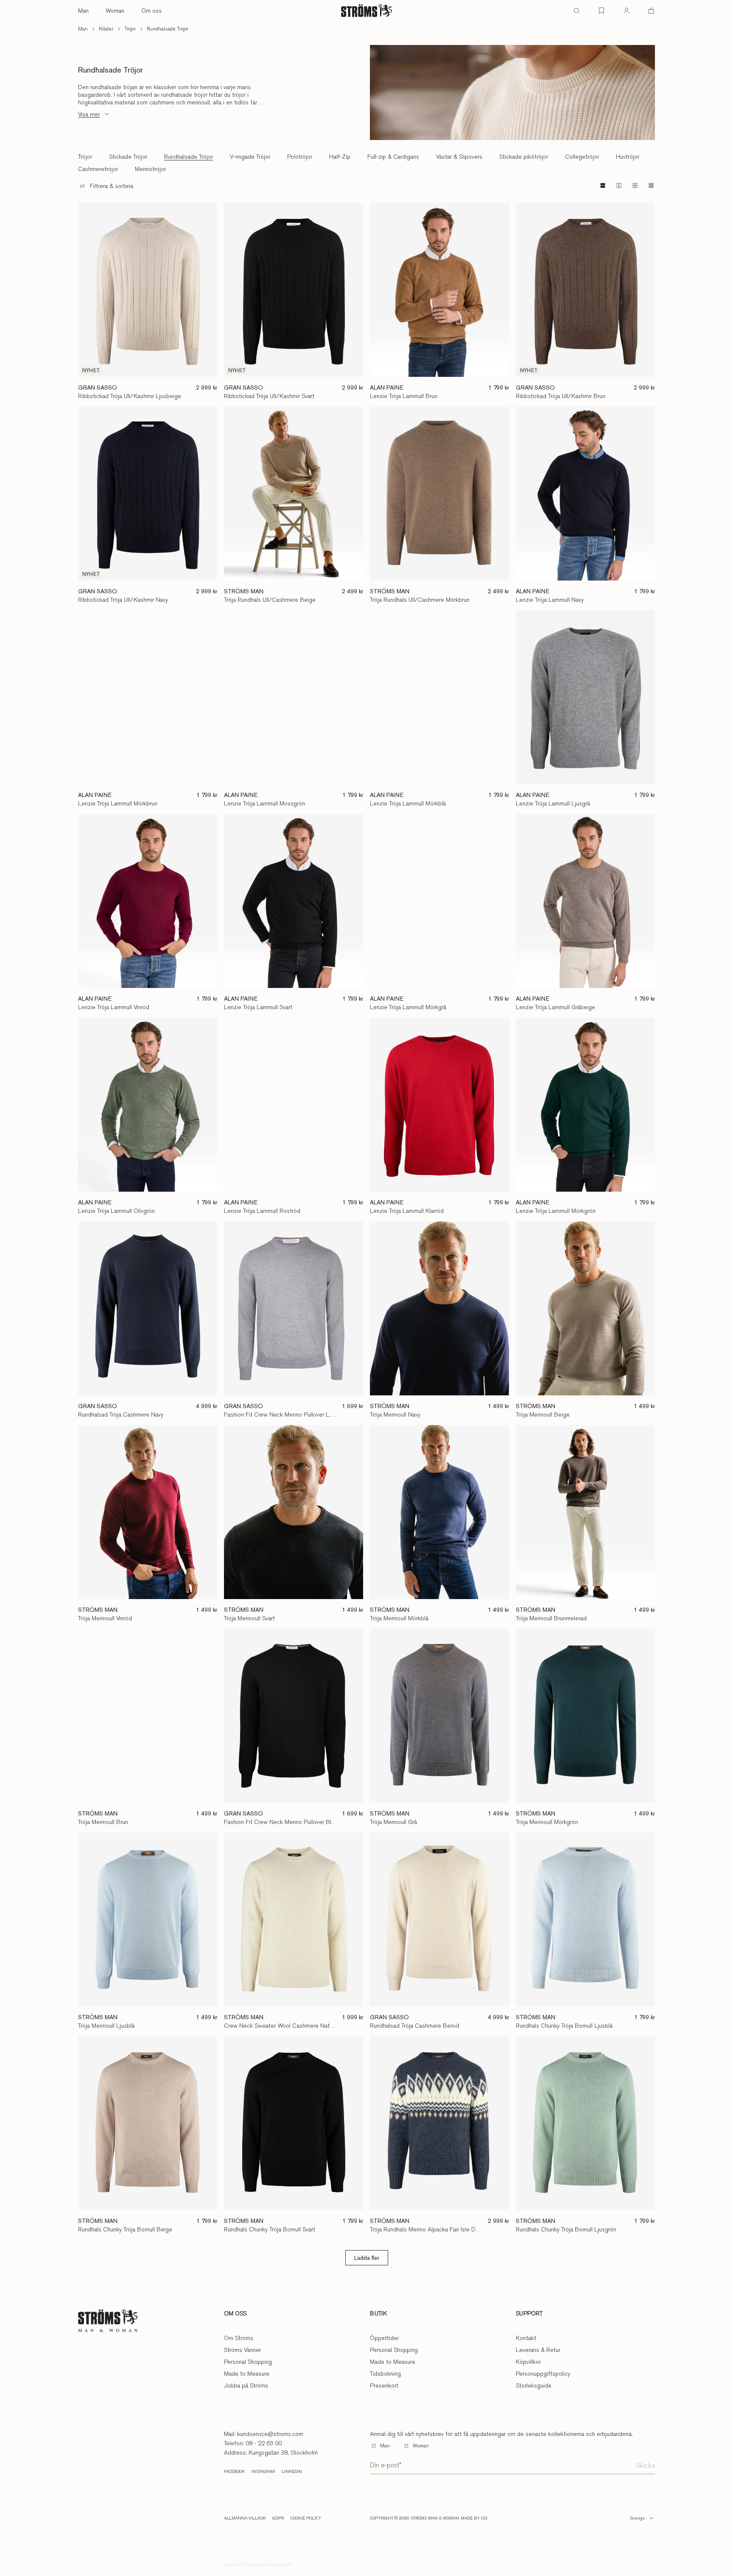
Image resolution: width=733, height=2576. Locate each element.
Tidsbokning (385, 2374)
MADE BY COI (474, 2518)
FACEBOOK (234, 2472)
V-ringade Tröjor (250, 157)
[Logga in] (627, 11)
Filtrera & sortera (112, 186)
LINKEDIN (292, 2472)
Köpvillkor (528, 2362)
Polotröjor (300, 157)
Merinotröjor (150, 169)
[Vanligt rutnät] (619, 185)
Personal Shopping (248, 2362)
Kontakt (526, 2338)
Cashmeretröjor (98, 169)
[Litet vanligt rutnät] (635, 185)
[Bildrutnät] (651, 185)
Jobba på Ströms (246, 2385)
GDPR (278, 2518)
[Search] (576, 11)
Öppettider (384, 2338)
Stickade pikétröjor (524, 157)
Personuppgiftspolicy (543, 2374)
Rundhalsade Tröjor (168, 29)
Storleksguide (534, 2385)
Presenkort (384, 2385)
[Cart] (651, 11)
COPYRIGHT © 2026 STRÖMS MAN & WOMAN (414, 2518)
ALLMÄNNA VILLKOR (245, 2518)
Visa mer (89, 114)
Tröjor (130, 29)
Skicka (646, 2465)
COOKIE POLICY (306, 2518)
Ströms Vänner (242, 2350)
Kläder (106, 29)
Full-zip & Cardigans (393, 157)
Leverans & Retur (538, 2350)
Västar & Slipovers (459, 157)
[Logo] (366, 11)
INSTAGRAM (263, 2472)
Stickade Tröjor (128, 157)
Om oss (151, 11)
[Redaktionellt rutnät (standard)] (603, 185)
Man (83, 11)
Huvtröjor (628, 157)
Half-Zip (340, 157)
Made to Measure (247, 2374)
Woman (115, 11)
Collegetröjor (582, 157)
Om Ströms (239, 2338)
